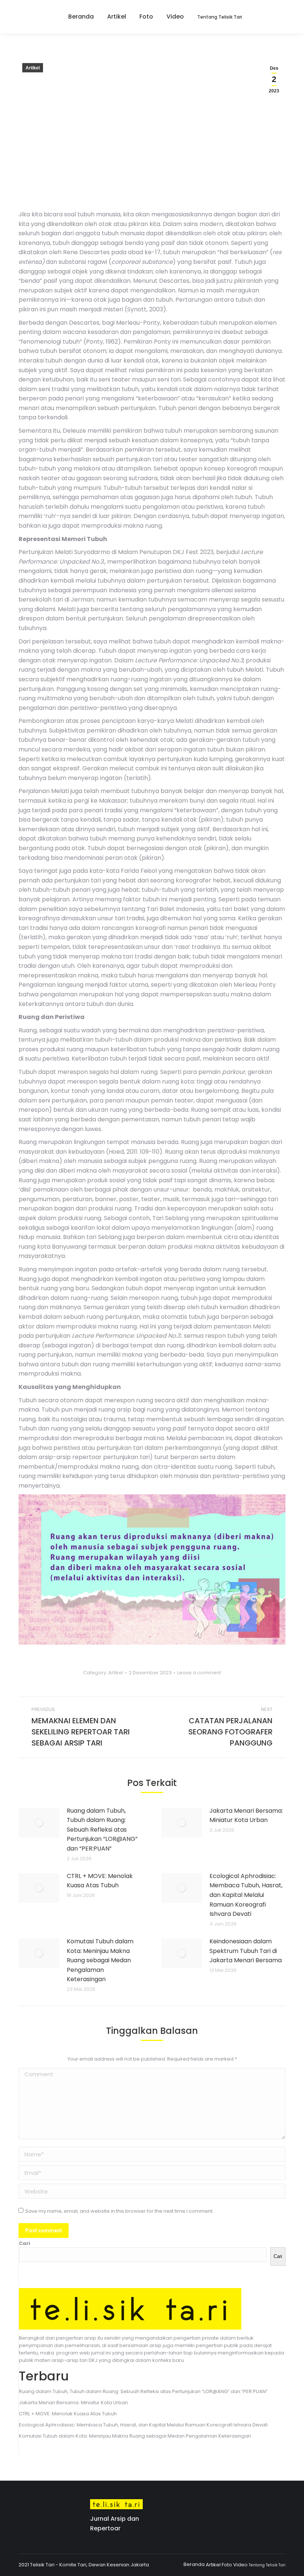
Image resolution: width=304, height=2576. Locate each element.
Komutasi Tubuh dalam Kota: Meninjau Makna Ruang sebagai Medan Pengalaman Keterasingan (100, 1960)
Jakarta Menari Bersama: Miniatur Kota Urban (246, 1815)
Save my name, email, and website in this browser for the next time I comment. (119, 2211)
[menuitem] (78, 17)
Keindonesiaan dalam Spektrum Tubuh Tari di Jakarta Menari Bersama (246, 1951)
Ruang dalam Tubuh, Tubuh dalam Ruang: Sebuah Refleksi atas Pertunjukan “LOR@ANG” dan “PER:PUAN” (102, 1830)
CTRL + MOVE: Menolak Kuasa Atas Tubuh (100, 1881)
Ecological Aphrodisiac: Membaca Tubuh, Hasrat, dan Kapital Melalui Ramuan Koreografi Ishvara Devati (246, 1895)
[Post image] (39, 1823)
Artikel (33, 68)
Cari (24, 2243)
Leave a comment (199, 1673)
